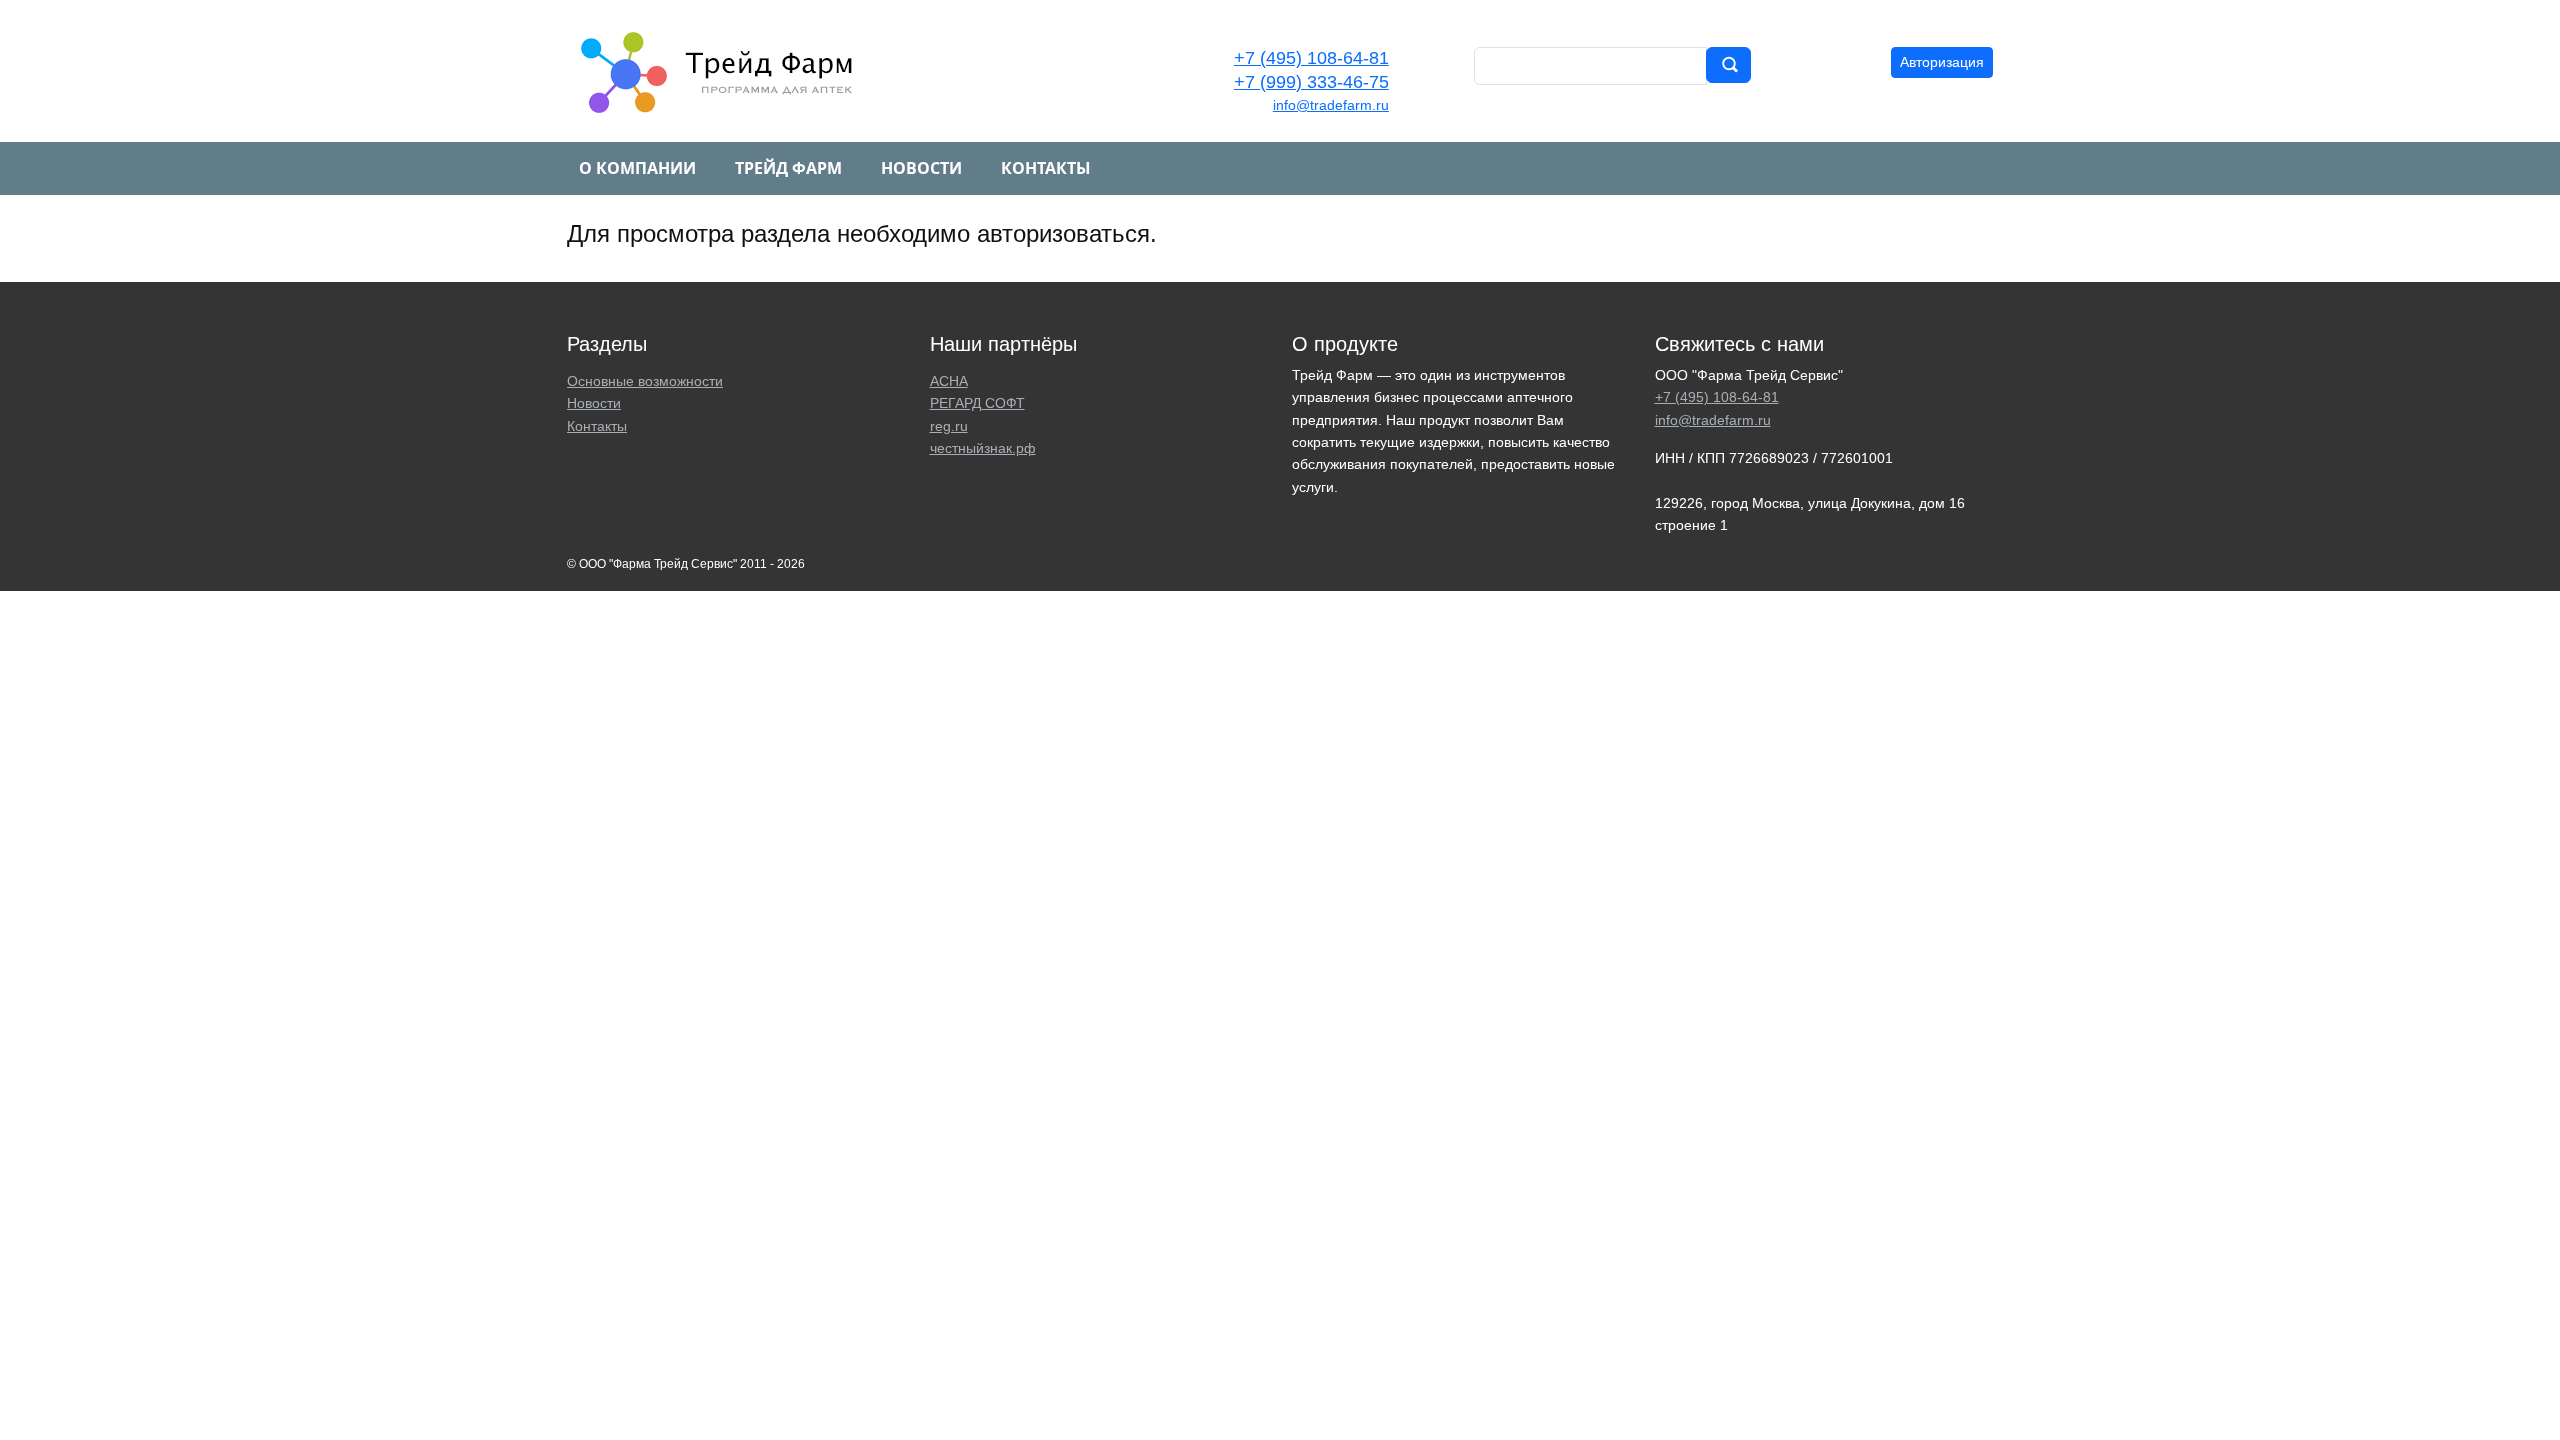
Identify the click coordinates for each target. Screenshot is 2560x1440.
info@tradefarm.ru (1331, 105)
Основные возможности (645, 381)
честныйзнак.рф (983, 448)
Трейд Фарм (788, 168)
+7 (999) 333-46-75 (1311, 82)
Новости (921, 168)
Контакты (1046, 168)
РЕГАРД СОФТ (977, 403)
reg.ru (949, 426)
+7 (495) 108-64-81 (1311, 58)
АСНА (949, 381)
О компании (637, 168)
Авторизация (1942, 62)
